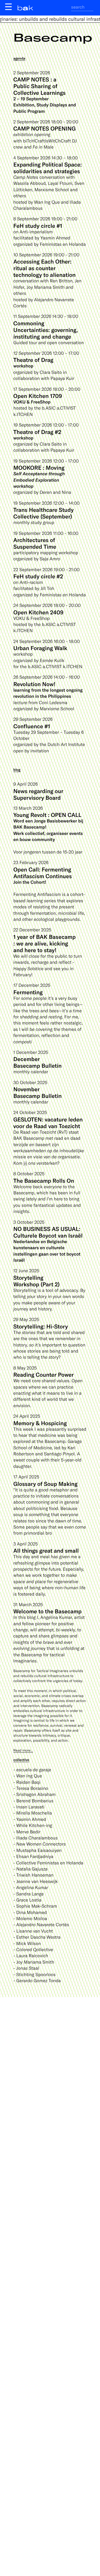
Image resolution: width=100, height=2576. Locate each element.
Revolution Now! (34, 684)
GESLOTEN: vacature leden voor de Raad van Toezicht (48, 1123)
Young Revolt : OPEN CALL (47, 815)
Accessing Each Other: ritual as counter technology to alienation (44, 268)
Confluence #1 (32, 726)
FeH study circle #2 (38, 576)
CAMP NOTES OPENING (44, 128)
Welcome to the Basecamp (47, 1611)
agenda (19, 58)
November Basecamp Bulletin (37, 1092)
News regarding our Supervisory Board (38, 794)
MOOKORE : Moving (39, 467)
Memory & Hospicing (40, 1423)
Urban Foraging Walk (40, 648)
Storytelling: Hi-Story (41, 1326)
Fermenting (28, 992)
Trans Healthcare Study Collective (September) (43, 513)
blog (17, 770)
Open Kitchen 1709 (38, 396)
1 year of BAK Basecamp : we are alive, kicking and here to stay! (44, 943)
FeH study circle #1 (38, 226)
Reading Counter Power (43, 1374)
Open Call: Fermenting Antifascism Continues (43, 873)
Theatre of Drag (33, 360)
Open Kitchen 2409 (38, 612)
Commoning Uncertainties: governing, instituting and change (46, 330)
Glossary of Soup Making (45, 1484)
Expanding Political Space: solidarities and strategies (47, 168)
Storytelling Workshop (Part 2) (37, 1281)
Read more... (23, 1750)
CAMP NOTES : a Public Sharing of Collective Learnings (39, 86)
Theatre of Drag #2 (37, 432)
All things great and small (46, 1550)
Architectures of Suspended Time (35, 543)
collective (21, 1760)
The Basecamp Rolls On (44, 1180)
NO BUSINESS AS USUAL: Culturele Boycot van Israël (48, 1232)
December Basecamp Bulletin (37, 1062)
